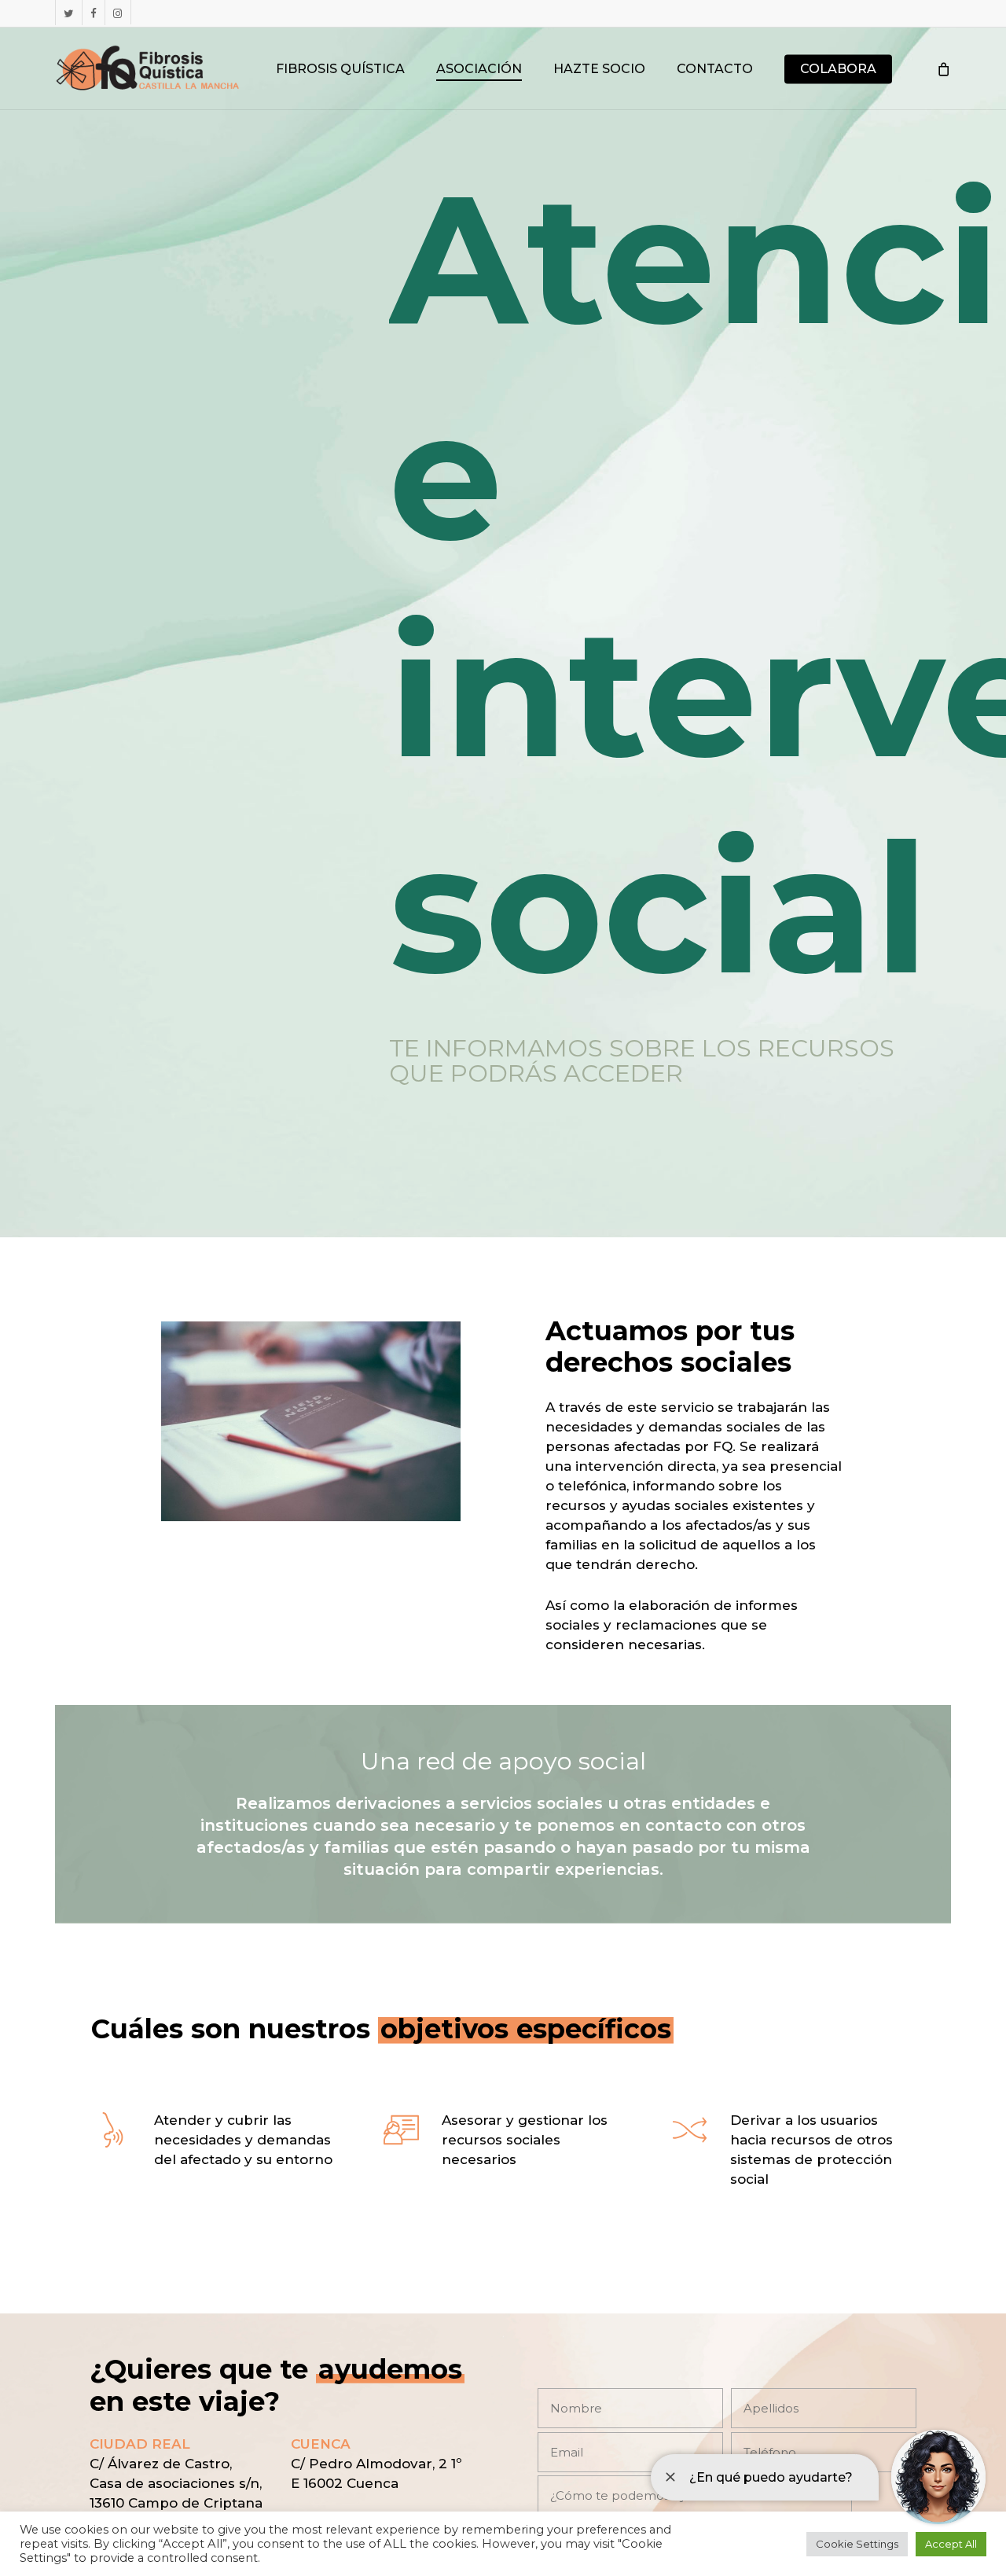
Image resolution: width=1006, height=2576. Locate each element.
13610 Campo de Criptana (176, 2503)
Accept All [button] (951, 2544)
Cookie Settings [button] (857, 2544)
